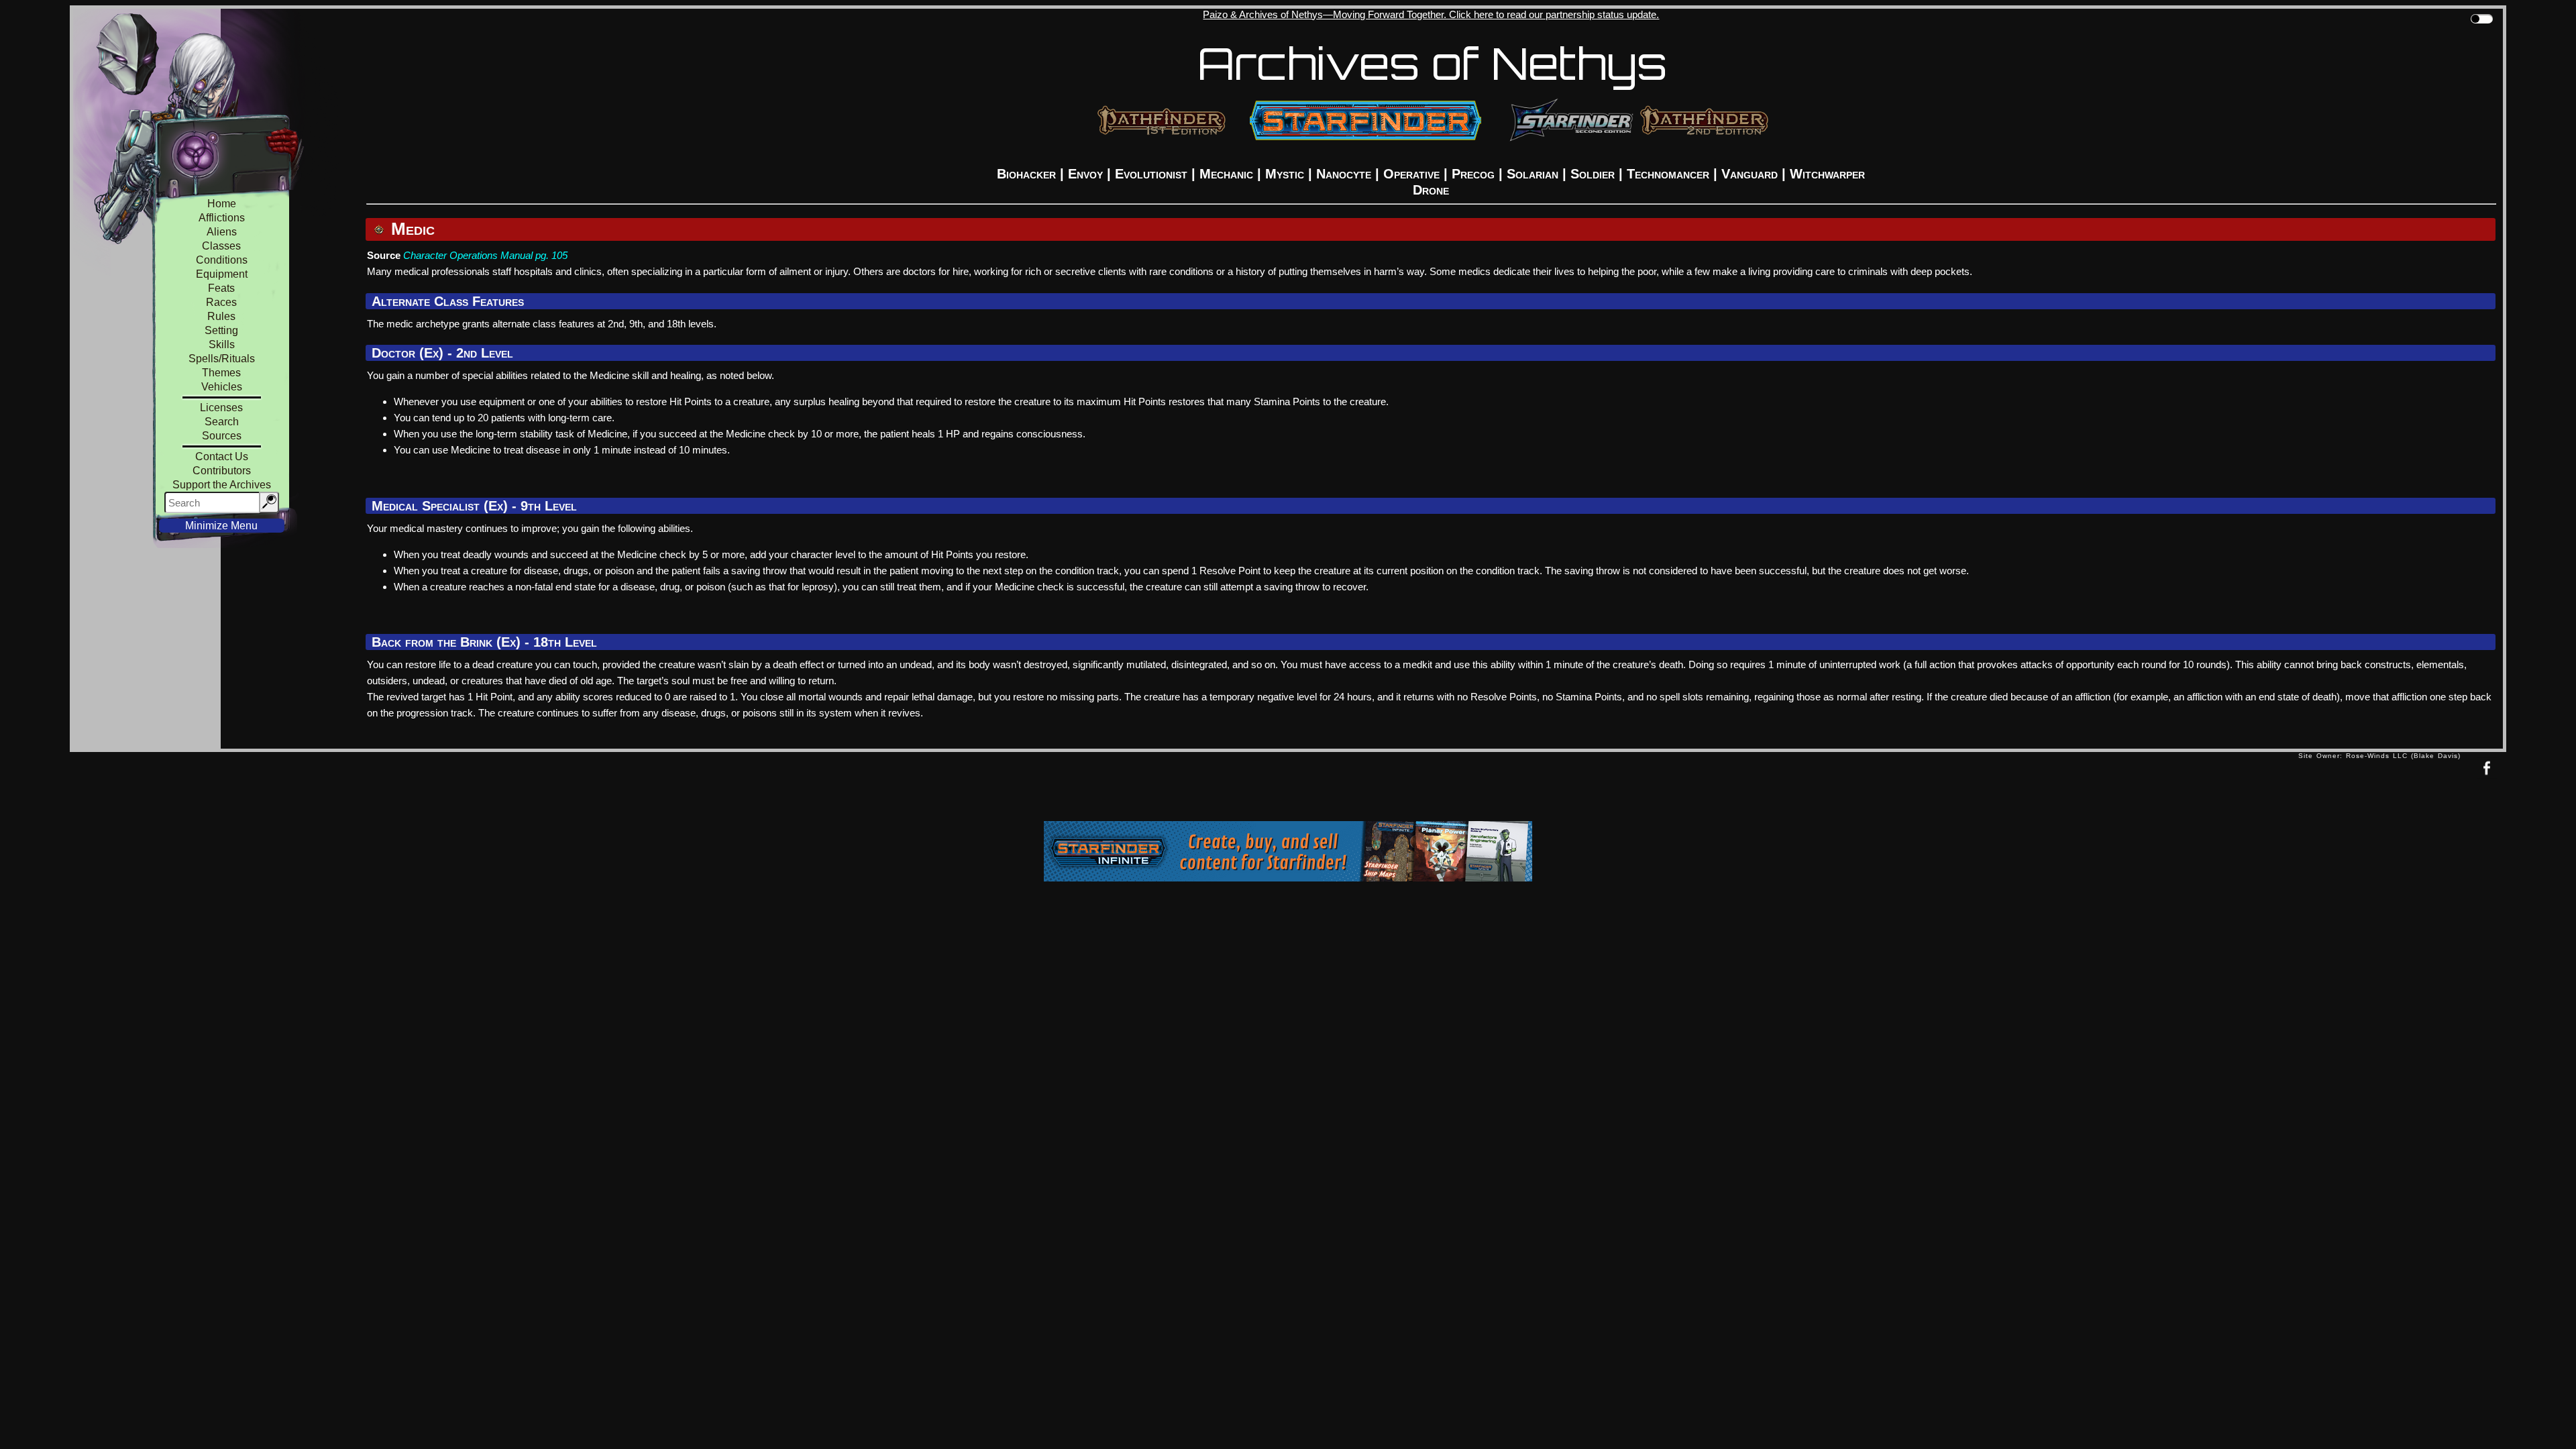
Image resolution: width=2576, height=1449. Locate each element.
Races (221, 302)
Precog (1473, 174)
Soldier (1593, 174)
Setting (221, 330)
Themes (221, 373)
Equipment (222, 274)
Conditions (222, 260)
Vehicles (222, 387)
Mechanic (1226, 174)
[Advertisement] (1184, 790)
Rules (221, 316)
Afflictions (222, 218)
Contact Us (222, 457)
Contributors (222, 471)
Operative (1411, 174)
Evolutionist (1151, 174)
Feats (221, 288)
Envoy (1085, 174)
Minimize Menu (221, 526)
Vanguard (1750, 174)
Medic (411, 229)
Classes (221, 246)
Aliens (222, 232)
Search (222, 422)
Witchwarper (1827, 174)
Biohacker (1026, 174)
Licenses (221, 408)
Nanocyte (1344, 174)
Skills (222, 344)
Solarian (1533, 174)
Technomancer (1668, 174)
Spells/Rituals (222, 359)
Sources (222, 436)
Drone (1431, 190)
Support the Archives (222, 485)
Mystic (1285, 174)
